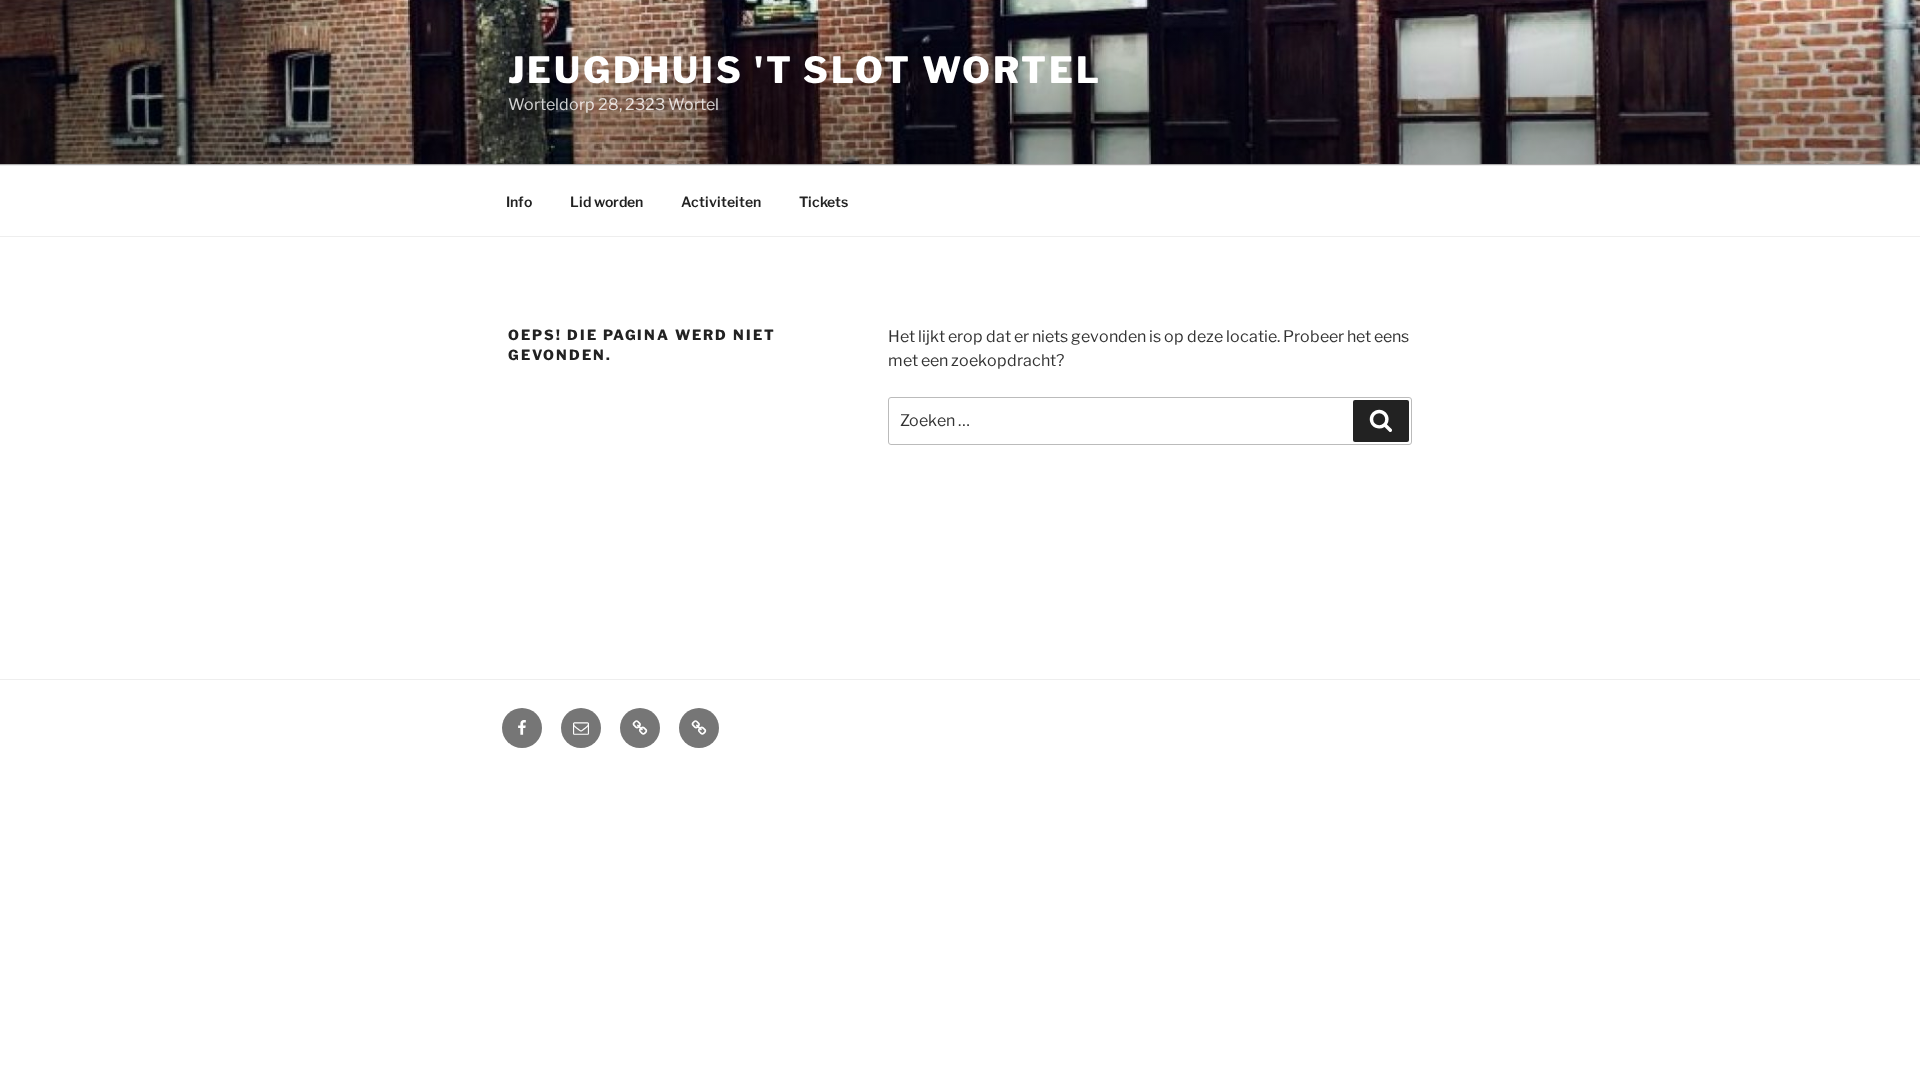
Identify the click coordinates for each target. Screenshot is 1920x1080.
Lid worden (606, 201)
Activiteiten (721, 201)
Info (519, 201)
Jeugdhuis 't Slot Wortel (805, 70)
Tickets (823, 201)
